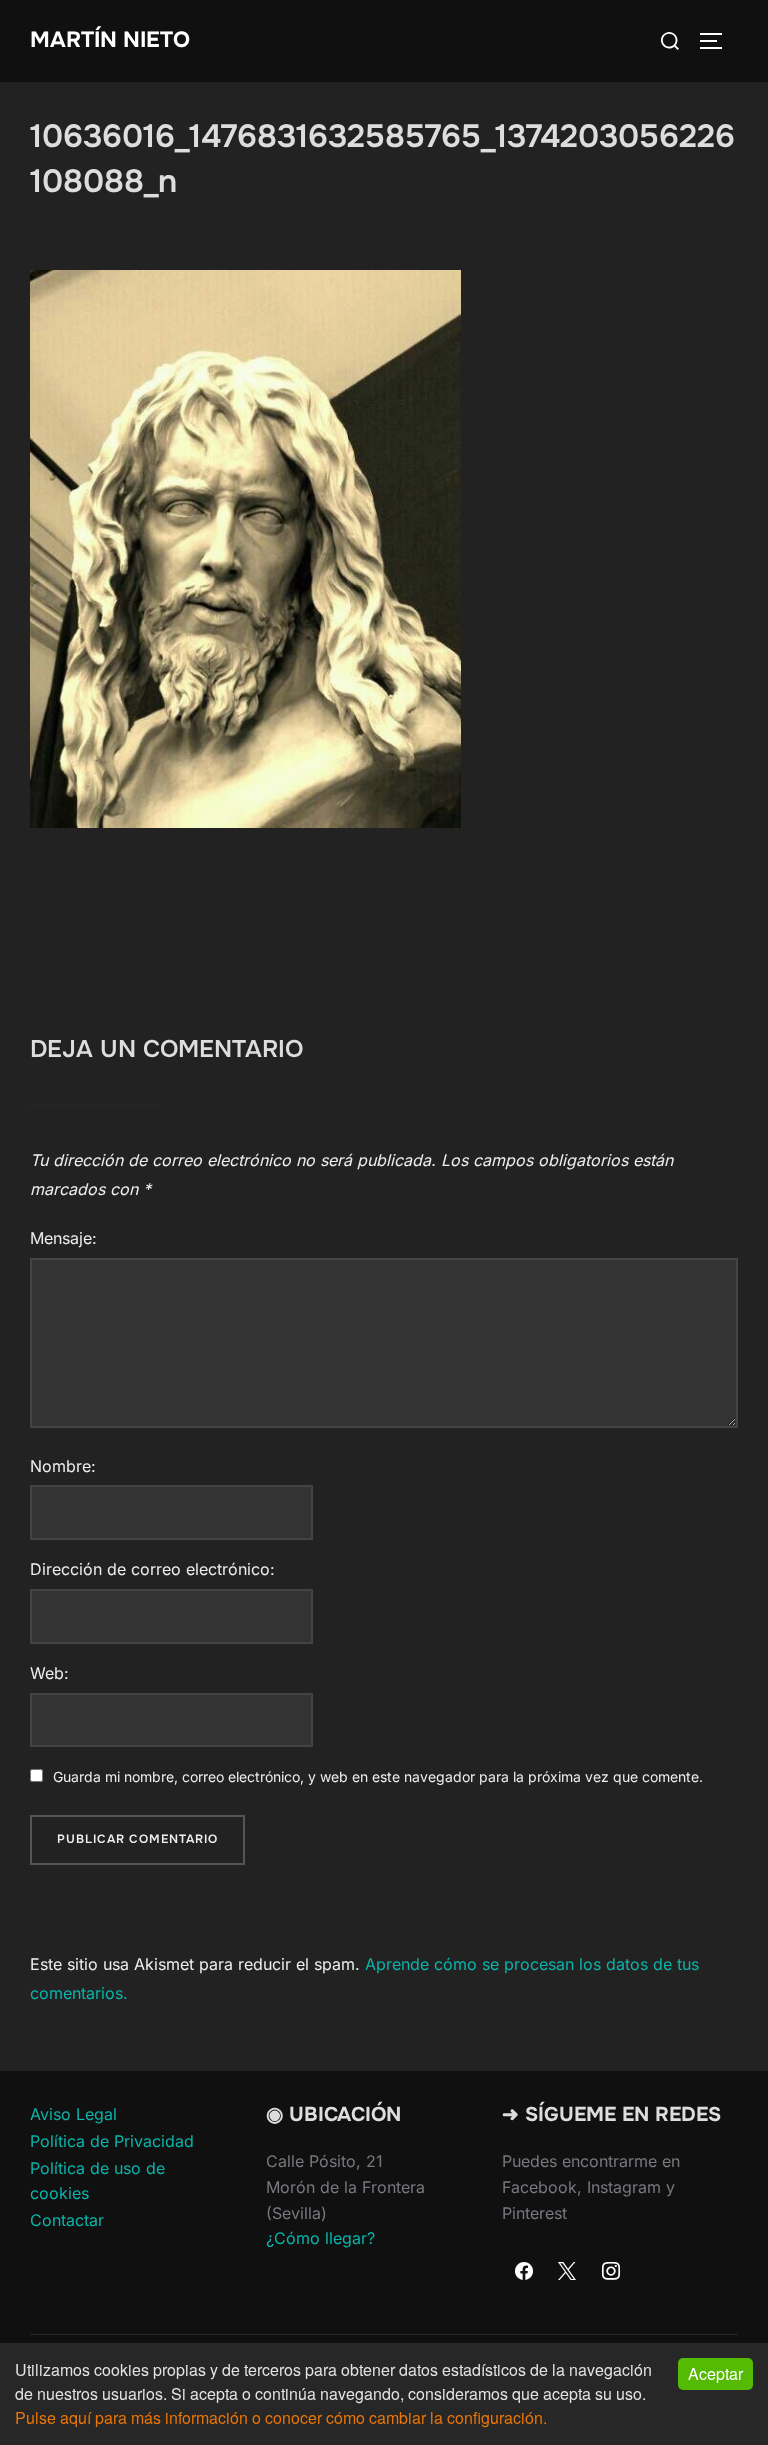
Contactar (67, 2220)
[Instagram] (611, 2272)
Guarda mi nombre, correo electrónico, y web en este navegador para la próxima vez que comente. (378, 1776)
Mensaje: (63, 1238)
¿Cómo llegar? (320, 2238)
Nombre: (63, 1466)
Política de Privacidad (112, 2141)
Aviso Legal (73, 2114)
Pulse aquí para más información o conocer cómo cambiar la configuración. (281, 2417)
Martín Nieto (110, 40)
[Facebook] (524, 2272)
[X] (568, 2272)
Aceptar (715, 2373)
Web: (49, 1673)
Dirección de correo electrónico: (152, 1569)
